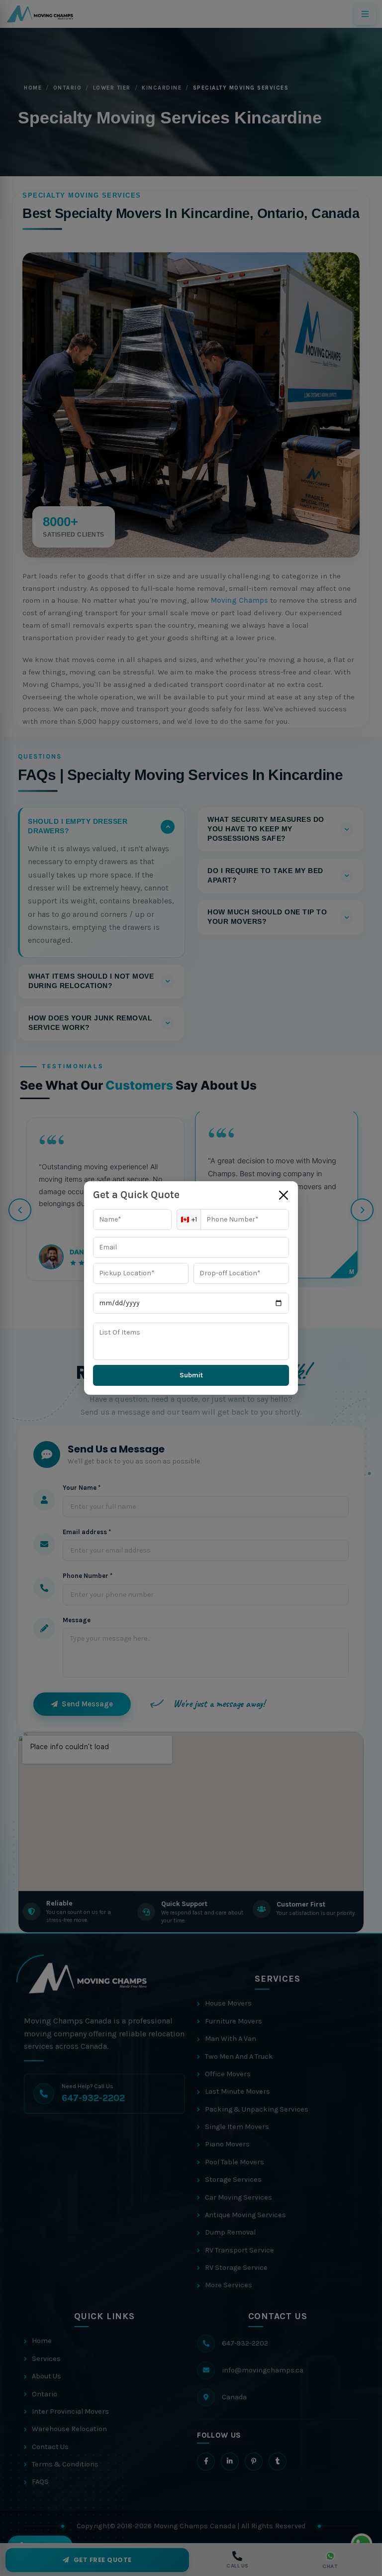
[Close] (284, 1195)
